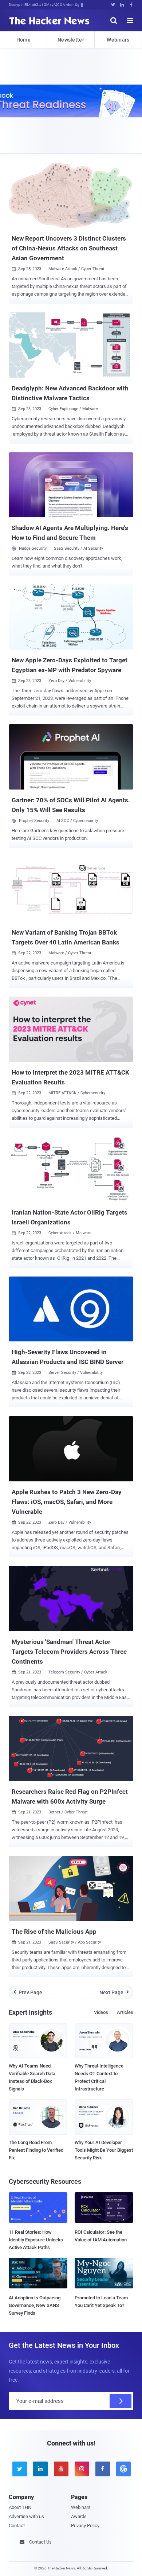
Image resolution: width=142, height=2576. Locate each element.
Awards (79, 2516)
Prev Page (28, 1992)
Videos (101, 2012)
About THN (20, 2507)
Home (23, 40)
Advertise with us (26, 2516)
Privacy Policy (85, 2526)
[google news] (123, 2469)
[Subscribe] (121, 2401)
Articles (125, 2012)
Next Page (114, 1992)
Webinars (118, 40)
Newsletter (71, 40)
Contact (17, 2526)
